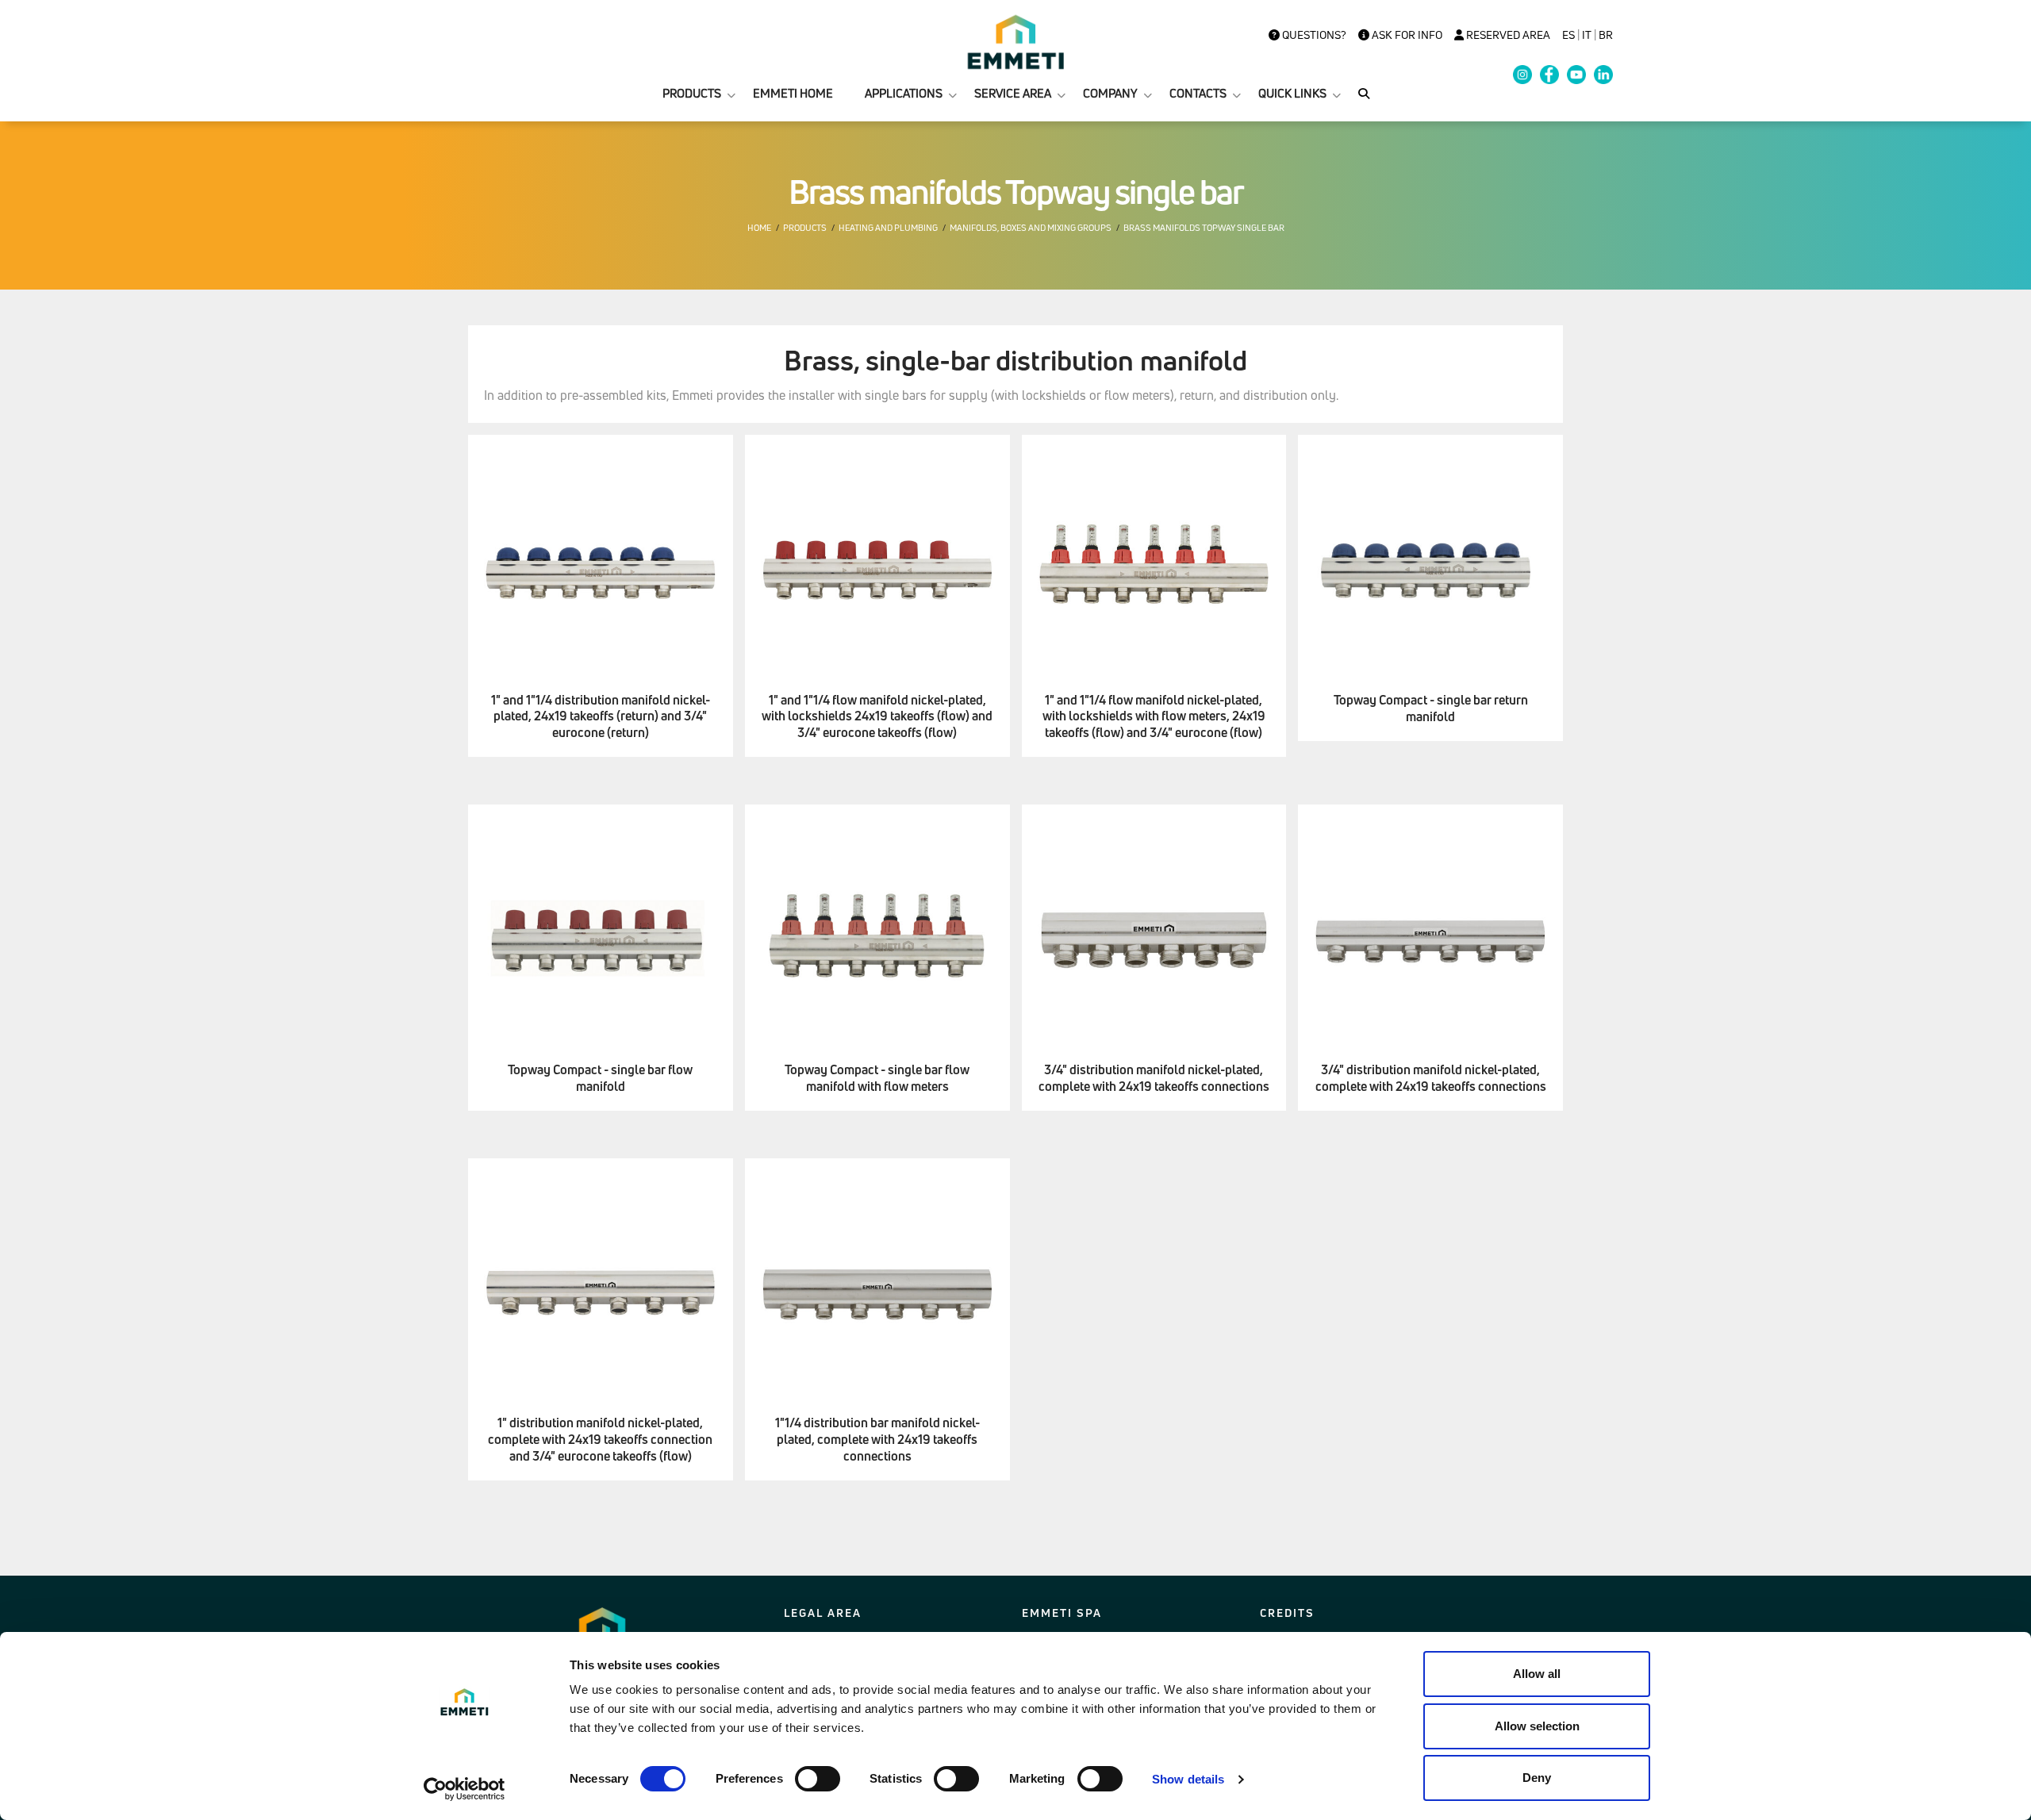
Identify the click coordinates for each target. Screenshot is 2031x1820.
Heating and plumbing (888, 228)
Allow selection (1537, 1726)
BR (1606, 35)
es (1568, 35)
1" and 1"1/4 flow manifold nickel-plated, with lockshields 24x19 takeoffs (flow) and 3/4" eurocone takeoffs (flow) (877, 716)
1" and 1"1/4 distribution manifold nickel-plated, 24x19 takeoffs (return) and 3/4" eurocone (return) (601, 716)
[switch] (818, 1779)
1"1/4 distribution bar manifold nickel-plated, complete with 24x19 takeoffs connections (877, 1439)
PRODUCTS (692, 93)
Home (759, 228)
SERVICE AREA (1013, 93)
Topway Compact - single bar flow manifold (600, 1078)
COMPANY (1110, 93)
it (1587, 35)
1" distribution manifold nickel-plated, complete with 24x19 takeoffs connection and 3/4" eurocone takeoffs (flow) (600, 1439)
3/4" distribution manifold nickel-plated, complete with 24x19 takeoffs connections (1154, 1078)
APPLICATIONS (904, 93)
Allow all (1537, 1674)
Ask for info (1406, 35)
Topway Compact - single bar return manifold (1431, 708)
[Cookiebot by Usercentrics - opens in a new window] (465, 1789)
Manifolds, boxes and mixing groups (1031, 228)
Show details (1188, 1779)
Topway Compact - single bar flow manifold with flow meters (877, 1078)
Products (805, 228)
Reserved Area (1507, 35)
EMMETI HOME (793, 93)
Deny (1537, 1778)
